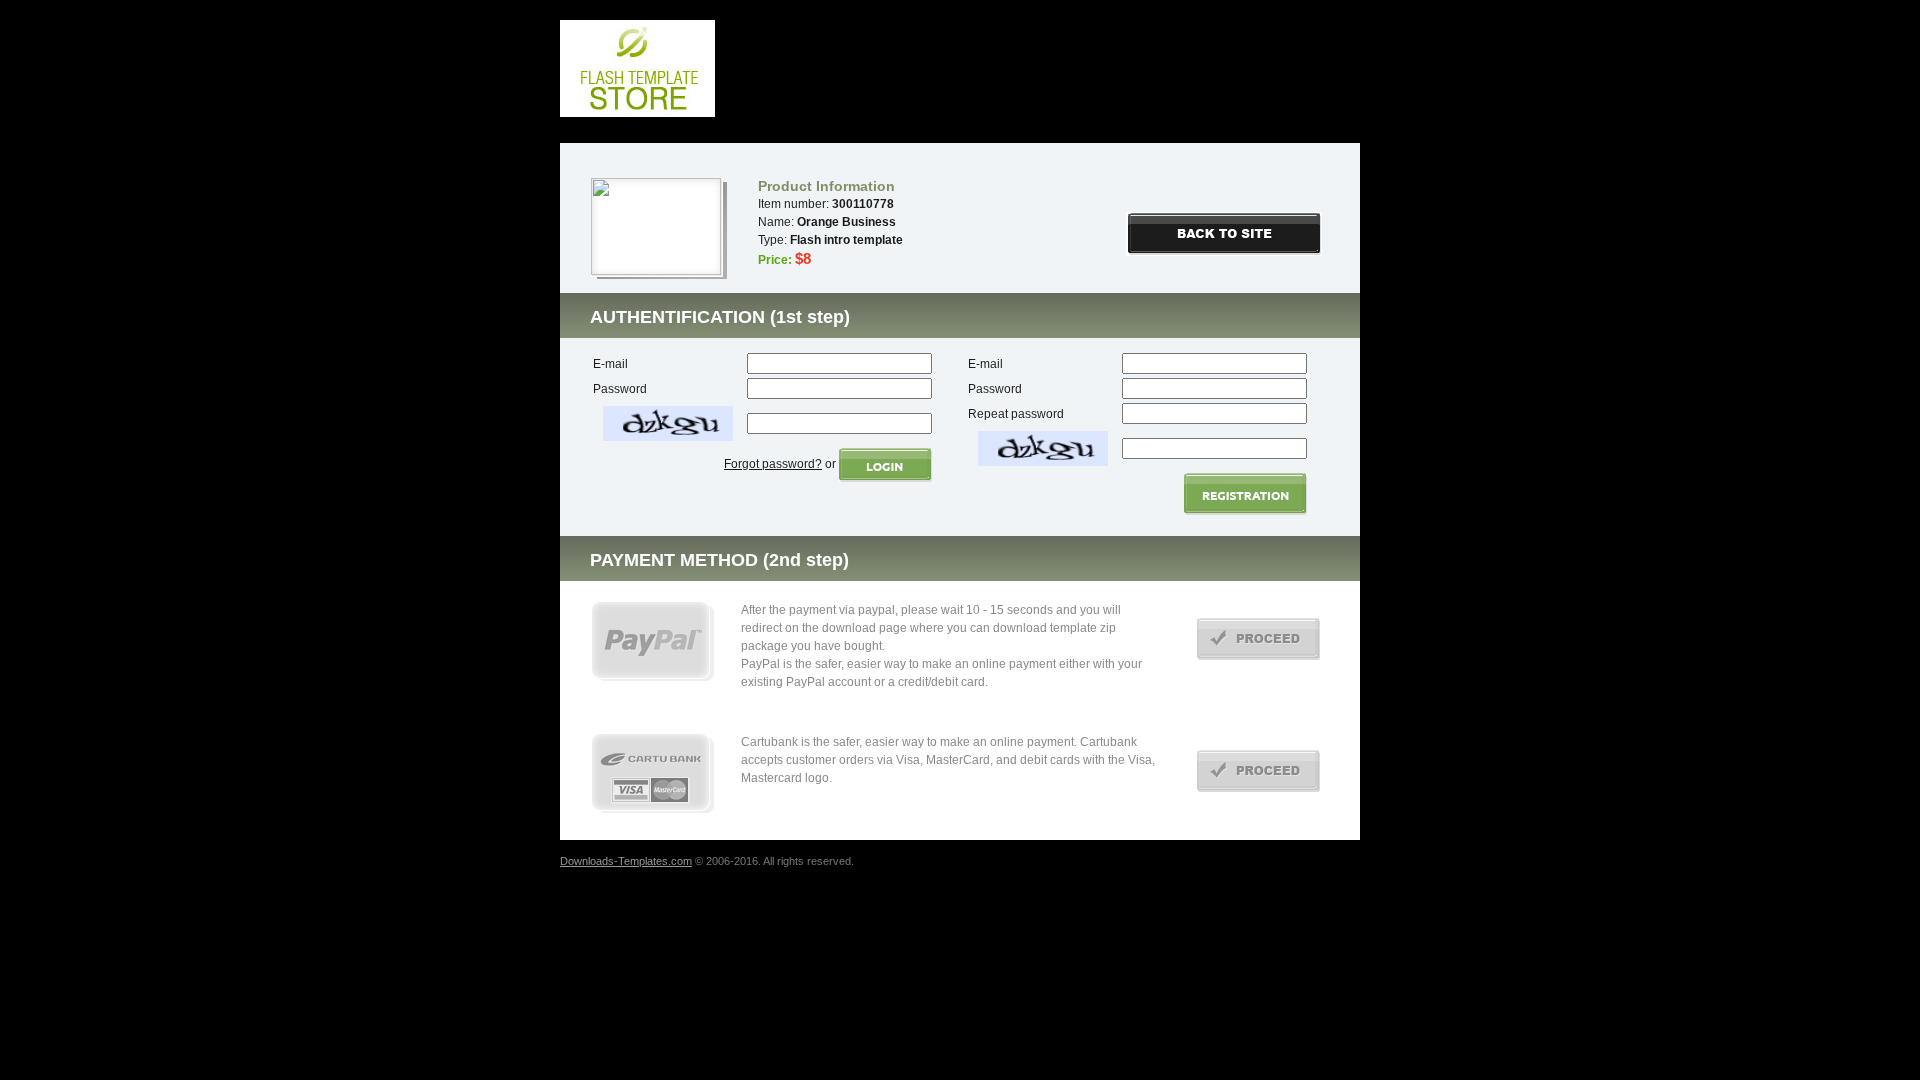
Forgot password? (773, 464)
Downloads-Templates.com (626, 861)
